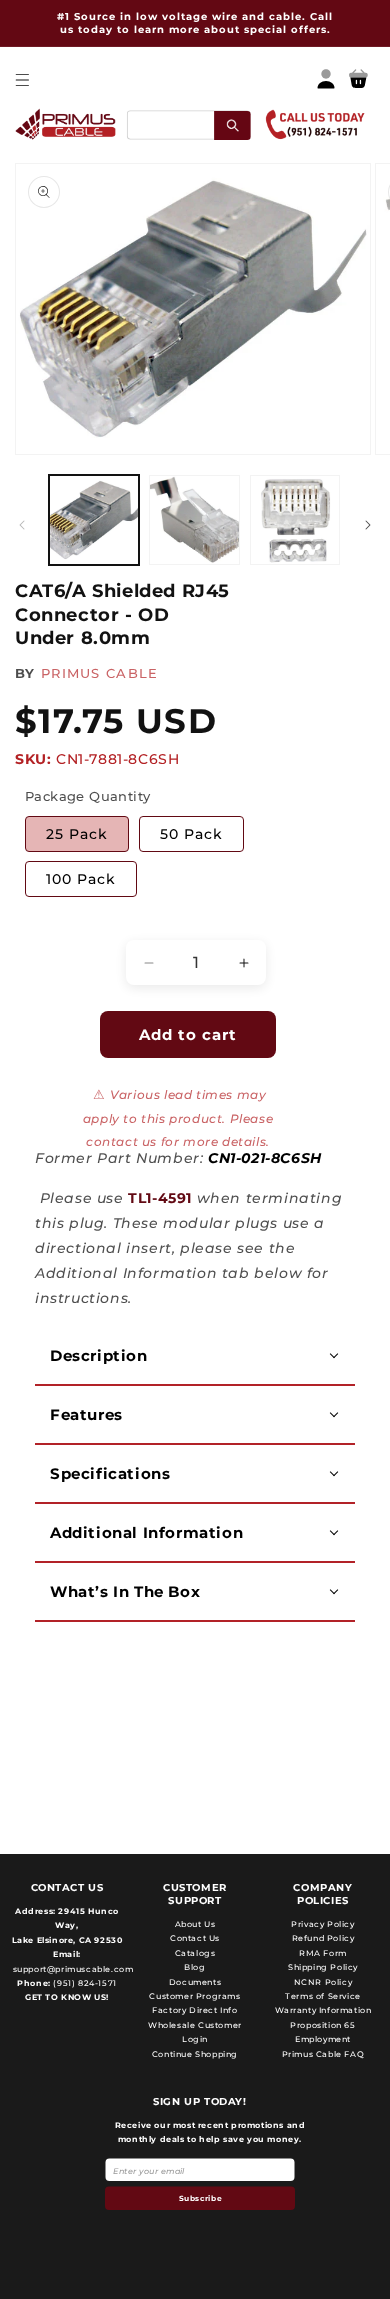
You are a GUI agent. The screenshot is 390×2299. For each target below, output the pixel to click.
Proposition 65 (322, 2025)
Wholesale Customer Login (195, 2032)
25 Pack (77, 834)
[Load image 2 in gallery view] (194, 520)
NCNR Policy (323, 1982)
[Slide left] (22, 525)
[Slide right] (368, 525)
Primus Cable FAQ (323, 2054)
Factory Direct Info (194, 2010)
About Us (195, 1924)
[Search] (232, 124)
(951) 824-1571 (84, 1983)
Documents (195, 1982)
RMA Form (323, 1953)
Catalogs (195, 1953)
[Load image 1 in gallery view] (94, 520)
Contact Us (195, 1938)
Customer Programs (194, 1996)
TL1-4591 (160, 1198)
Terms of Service (323, 1996)
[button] (21, 79)
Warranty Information (323, 2010)
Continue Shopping (195, 2054)
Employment (323, 2039)
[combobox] (188, 124)
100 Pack (81, 879)
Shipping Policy (323, 1967)
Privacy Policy (322, 1924)
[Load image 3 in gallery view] (295, 520)
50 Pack (191, 834)
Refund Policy (323, 1938)
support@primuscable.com (71, 1969)
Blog (194, 1967)
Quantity (55, 923)
